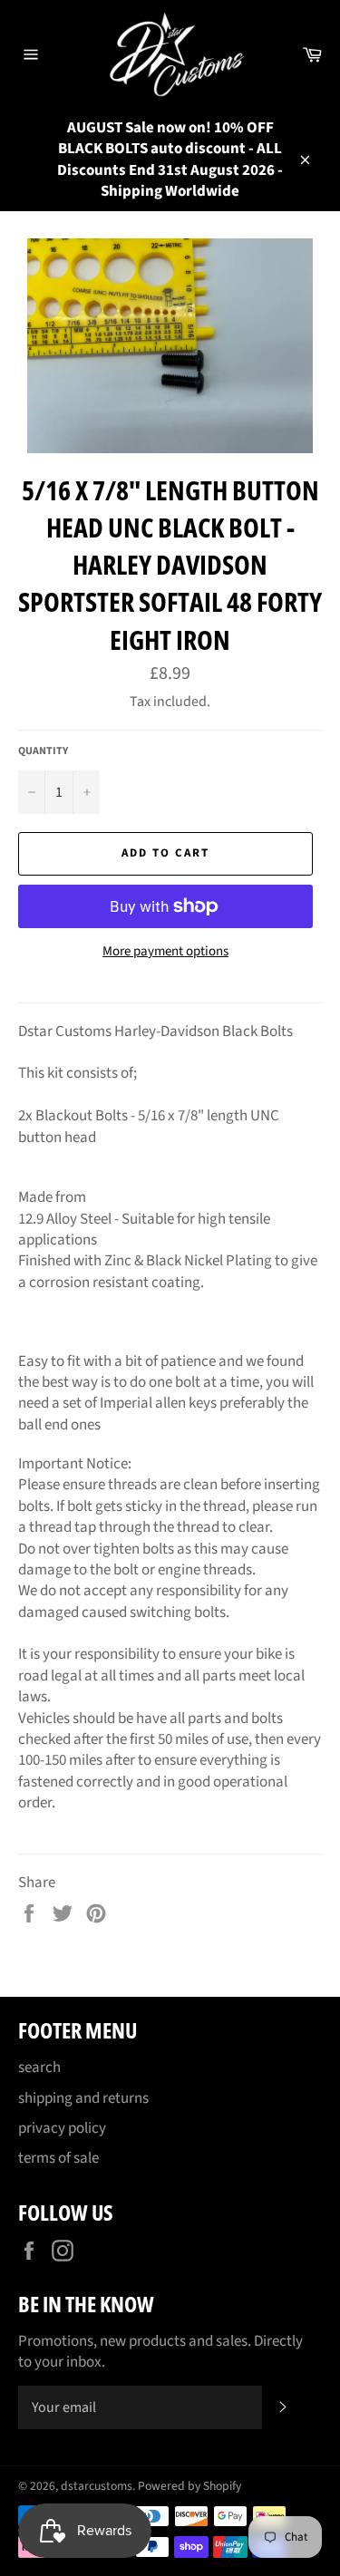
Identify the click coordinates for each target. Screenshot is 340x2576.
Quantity (43, 751)
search (39, 2068)
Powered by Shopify (189, 2486)
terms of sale (58, 2158)
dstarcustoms (97, 2486)
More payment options (165, 952)
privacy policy (62, 2128)
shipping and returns (83, 2098)
